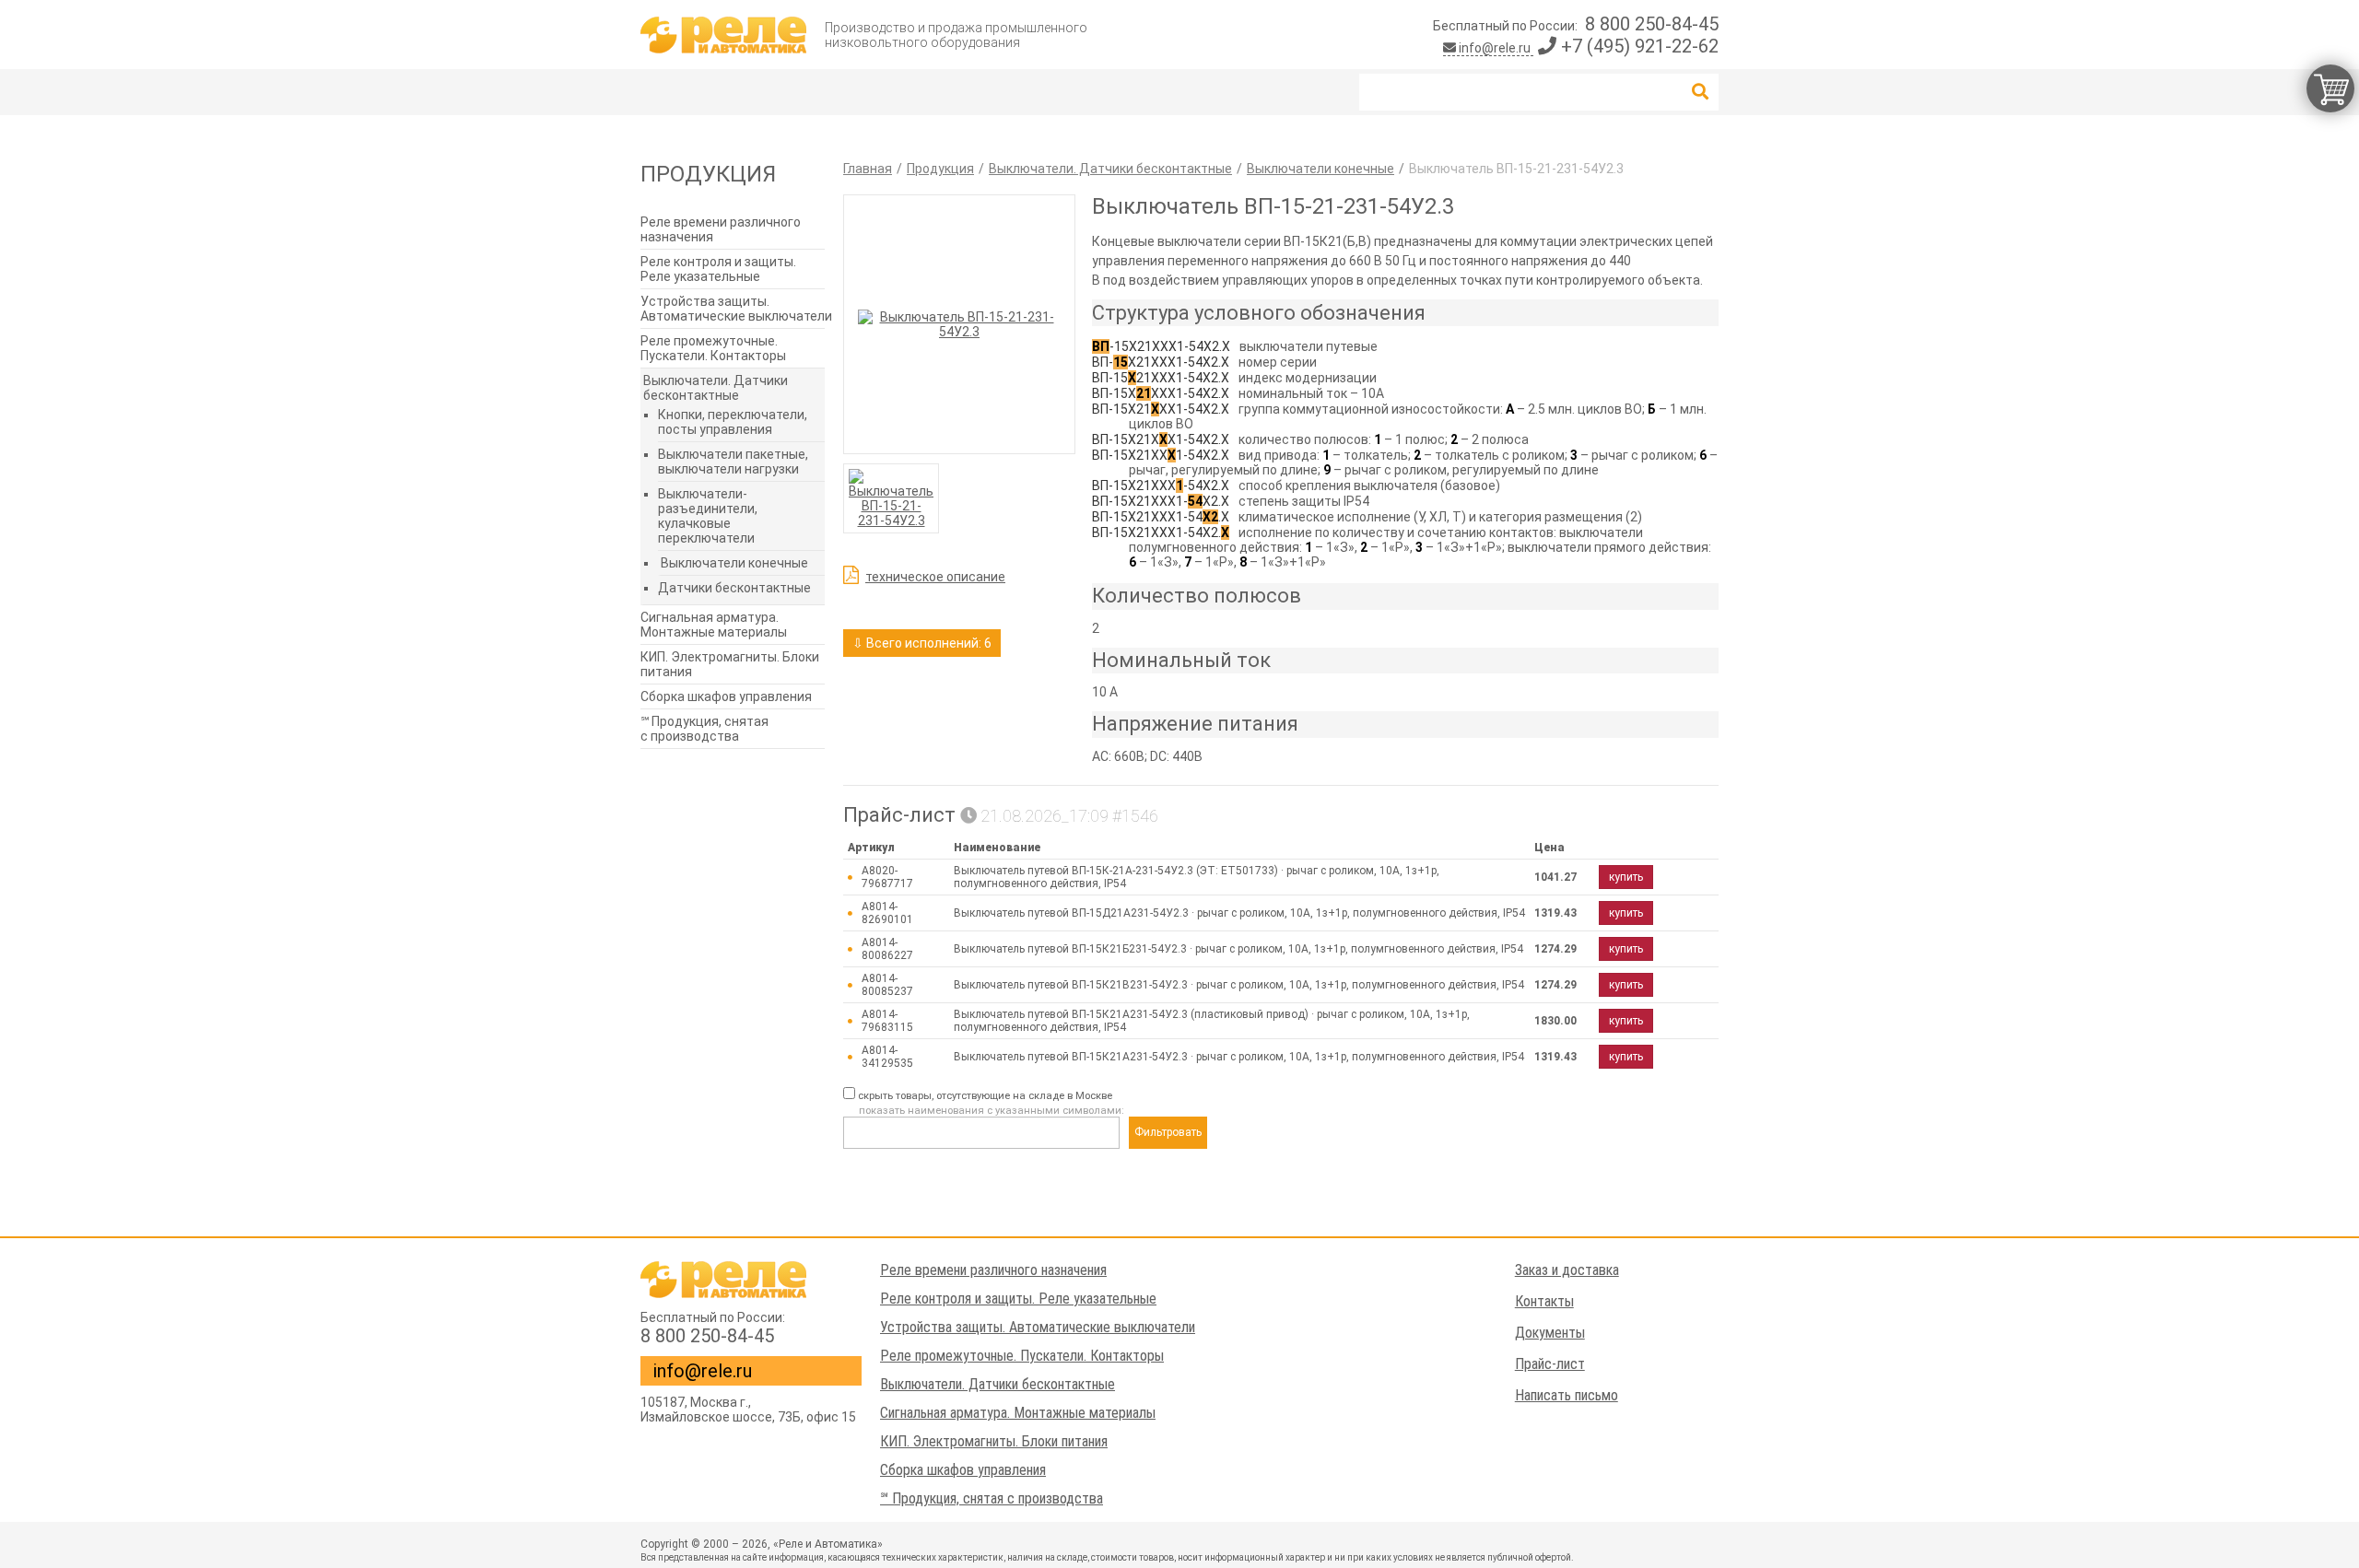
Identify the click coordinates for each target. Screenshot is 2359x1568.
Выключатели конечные (734, 563)
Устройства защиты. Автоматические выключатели (736, 309)
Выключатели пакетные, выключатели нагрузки (733, 462)
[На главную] (723, 35)
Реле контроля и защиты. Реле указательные (718, 269)
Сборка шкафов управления (726, 696)
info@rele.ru (1495, 48)
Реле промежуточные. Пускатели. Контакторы (713, 348)
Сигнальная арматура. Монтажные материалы (714, 625)
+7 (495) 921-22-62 (1637, 46)
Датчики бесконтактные (734, 588)
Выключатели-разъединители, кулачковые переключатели (708, 516)
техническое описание (935, 577)
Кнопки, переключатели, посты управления (733, 422)
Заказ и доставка (1567, 1270)
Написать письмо (1567, 1395)
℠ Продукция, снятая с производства (704, 729)
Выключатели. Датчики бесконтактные (716, 388)
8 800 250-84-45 (1652, 24)
